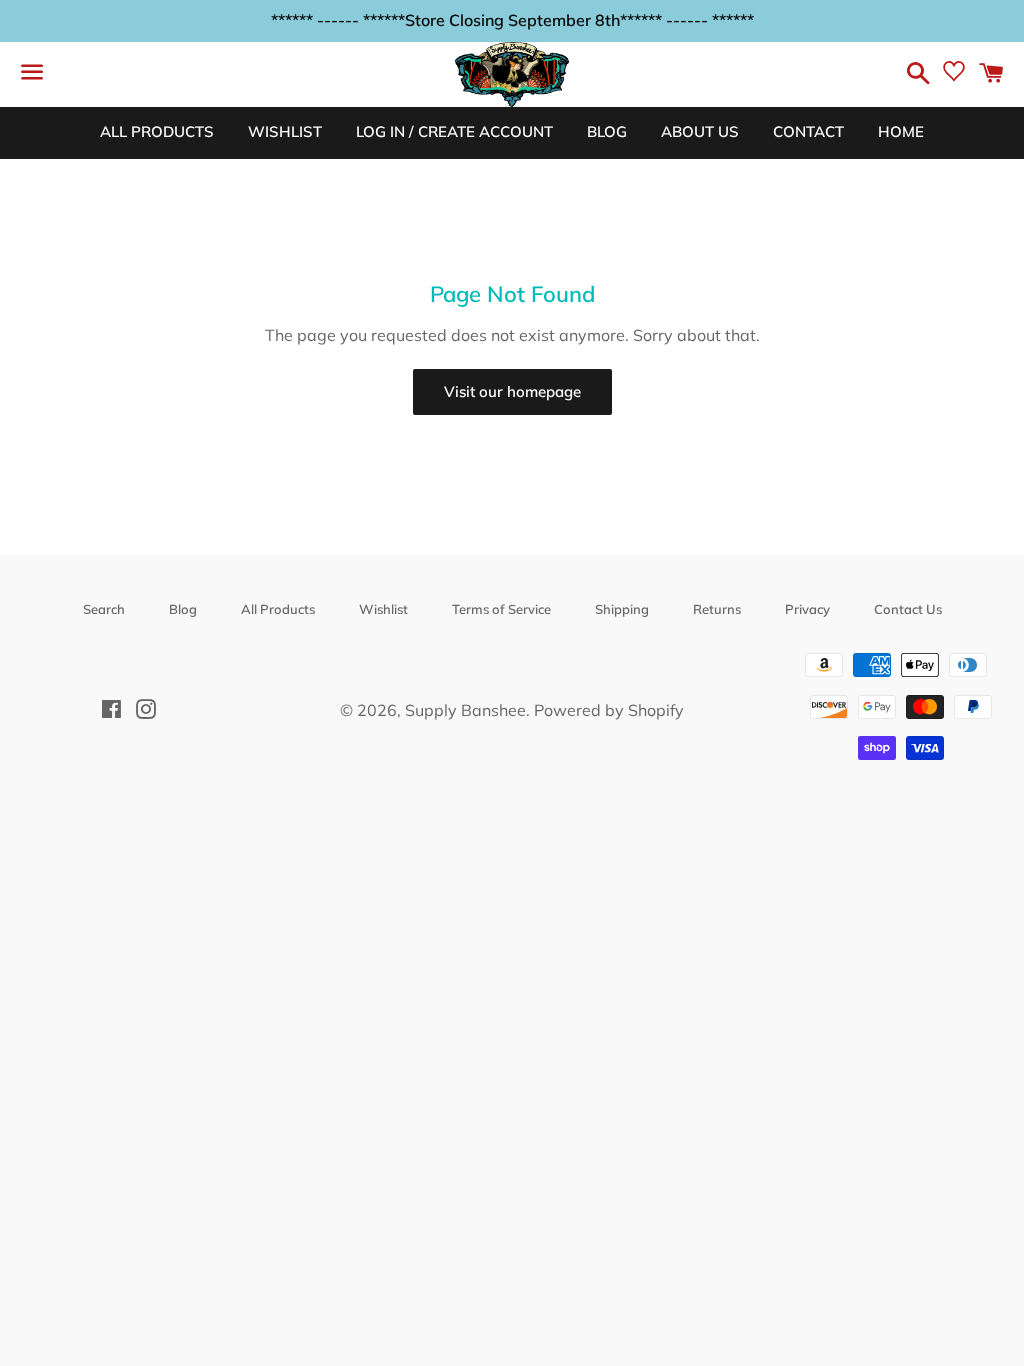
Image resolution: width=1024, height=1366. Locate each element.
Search (104, 609)
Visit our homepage (512, 391)
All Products (278, 609)
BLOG (607, 131)
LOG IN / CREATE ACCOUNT (454, 131)
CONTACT (808, 131)
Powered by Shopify (609, 710)
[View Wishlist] (954, 75)
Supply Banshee (465, 710)
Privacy (807, 609)
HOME (901, 131)
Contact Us (908, 609)
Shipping (622, 609)
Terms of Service (501, 609)
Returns (717, 609)
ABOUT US (700, 131)
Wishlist (383, 609)
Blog (183, 609)
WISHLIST (285, 131)
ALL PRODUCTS (157, 131)
